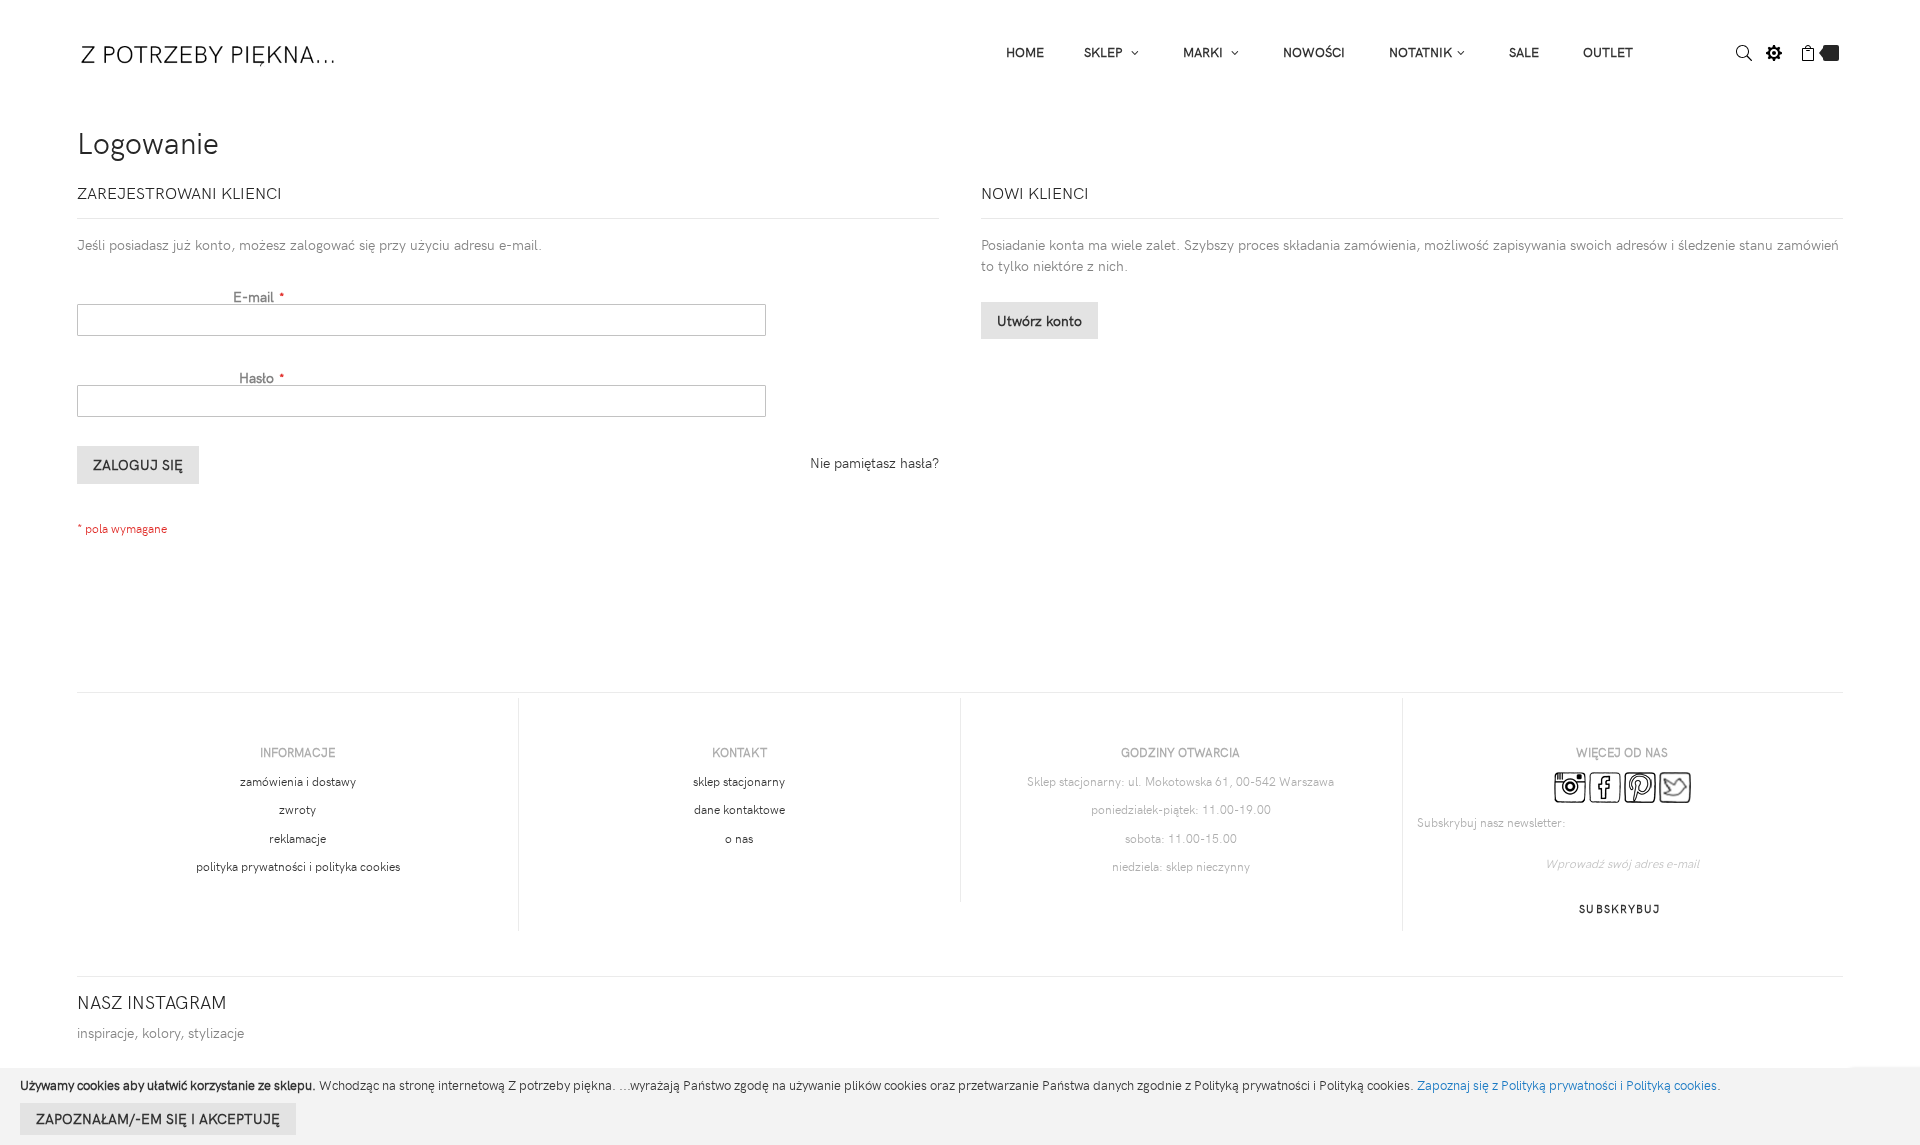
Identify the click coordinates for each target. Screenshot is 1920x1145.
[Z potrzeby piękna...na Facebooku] (1605, 785)
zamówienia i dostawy (298, 781)
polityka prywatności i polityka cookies (298, 866)
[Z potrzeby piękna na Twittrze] (1675, 785)
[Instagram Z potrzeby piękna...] (1570, 785)
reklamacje (297, 838)
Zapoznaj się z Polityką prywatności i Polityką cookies (1567, 1085)
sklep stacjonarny (739, 781)
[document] (960, 1106)
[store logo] (209, 50)
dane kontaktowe (739, 809)
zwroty (297, 809)
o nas (739, 838)
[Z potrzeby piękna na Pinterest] (1640, 785)
